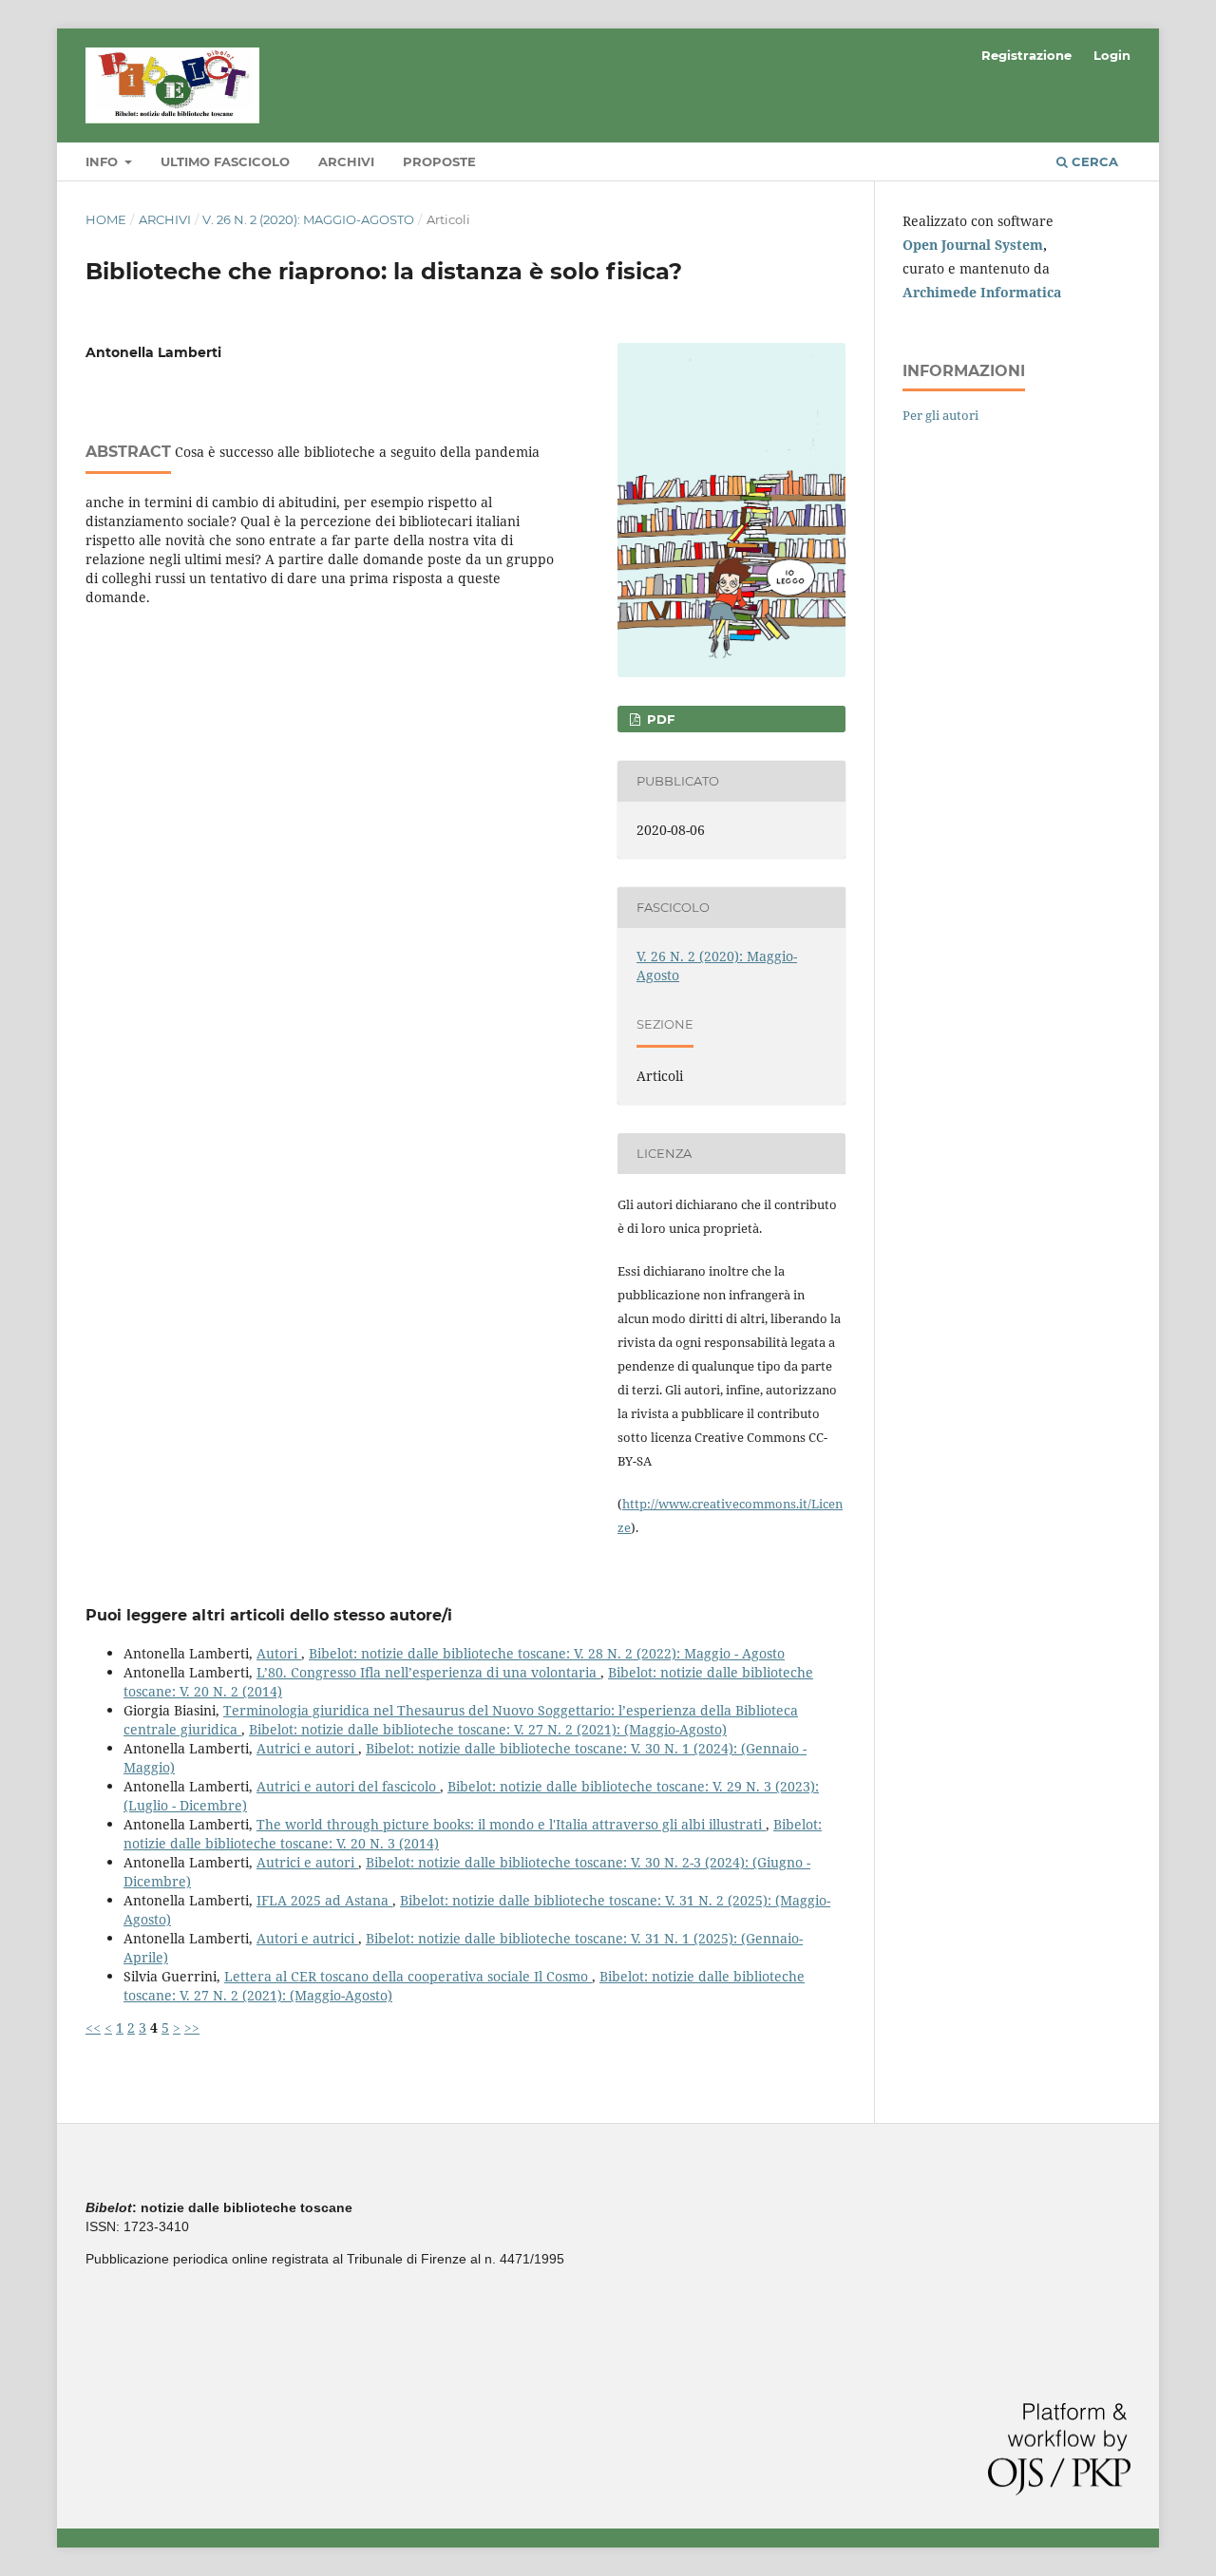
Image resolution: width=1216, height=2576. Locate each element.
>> (192, 2027)
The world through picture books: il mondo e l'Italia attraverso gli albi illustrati (511, 1824)
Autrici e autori (307, 1748)
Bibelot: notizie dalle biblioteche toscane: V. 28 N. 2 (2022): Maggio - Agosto (547, 1653)
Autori (279, 1653)
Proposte (439, 161)
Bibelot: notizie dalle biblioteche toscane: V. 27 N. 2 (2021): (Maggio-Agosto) (488, 1729)
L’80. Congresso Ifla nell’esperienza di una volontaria (428, 1672)
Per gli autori (940, 415)
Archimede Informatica (982, 292)
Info (104, 161)
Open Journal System (973, 245)
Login (1112, 55)
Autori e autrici (307, 1938)
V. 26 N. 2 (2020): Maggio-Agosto (308, 219)
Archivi (346, 161)
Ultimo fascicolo (225, 161)
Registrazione (1026, 55)
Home (106, 219)
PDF (659, 719)
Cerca (1093, 161)
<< (93, 2027)
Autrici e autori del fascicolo (348, 1786)
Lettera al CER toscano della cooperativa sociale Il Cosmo (408, 1976)
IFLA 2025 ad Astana (324, 1900)
